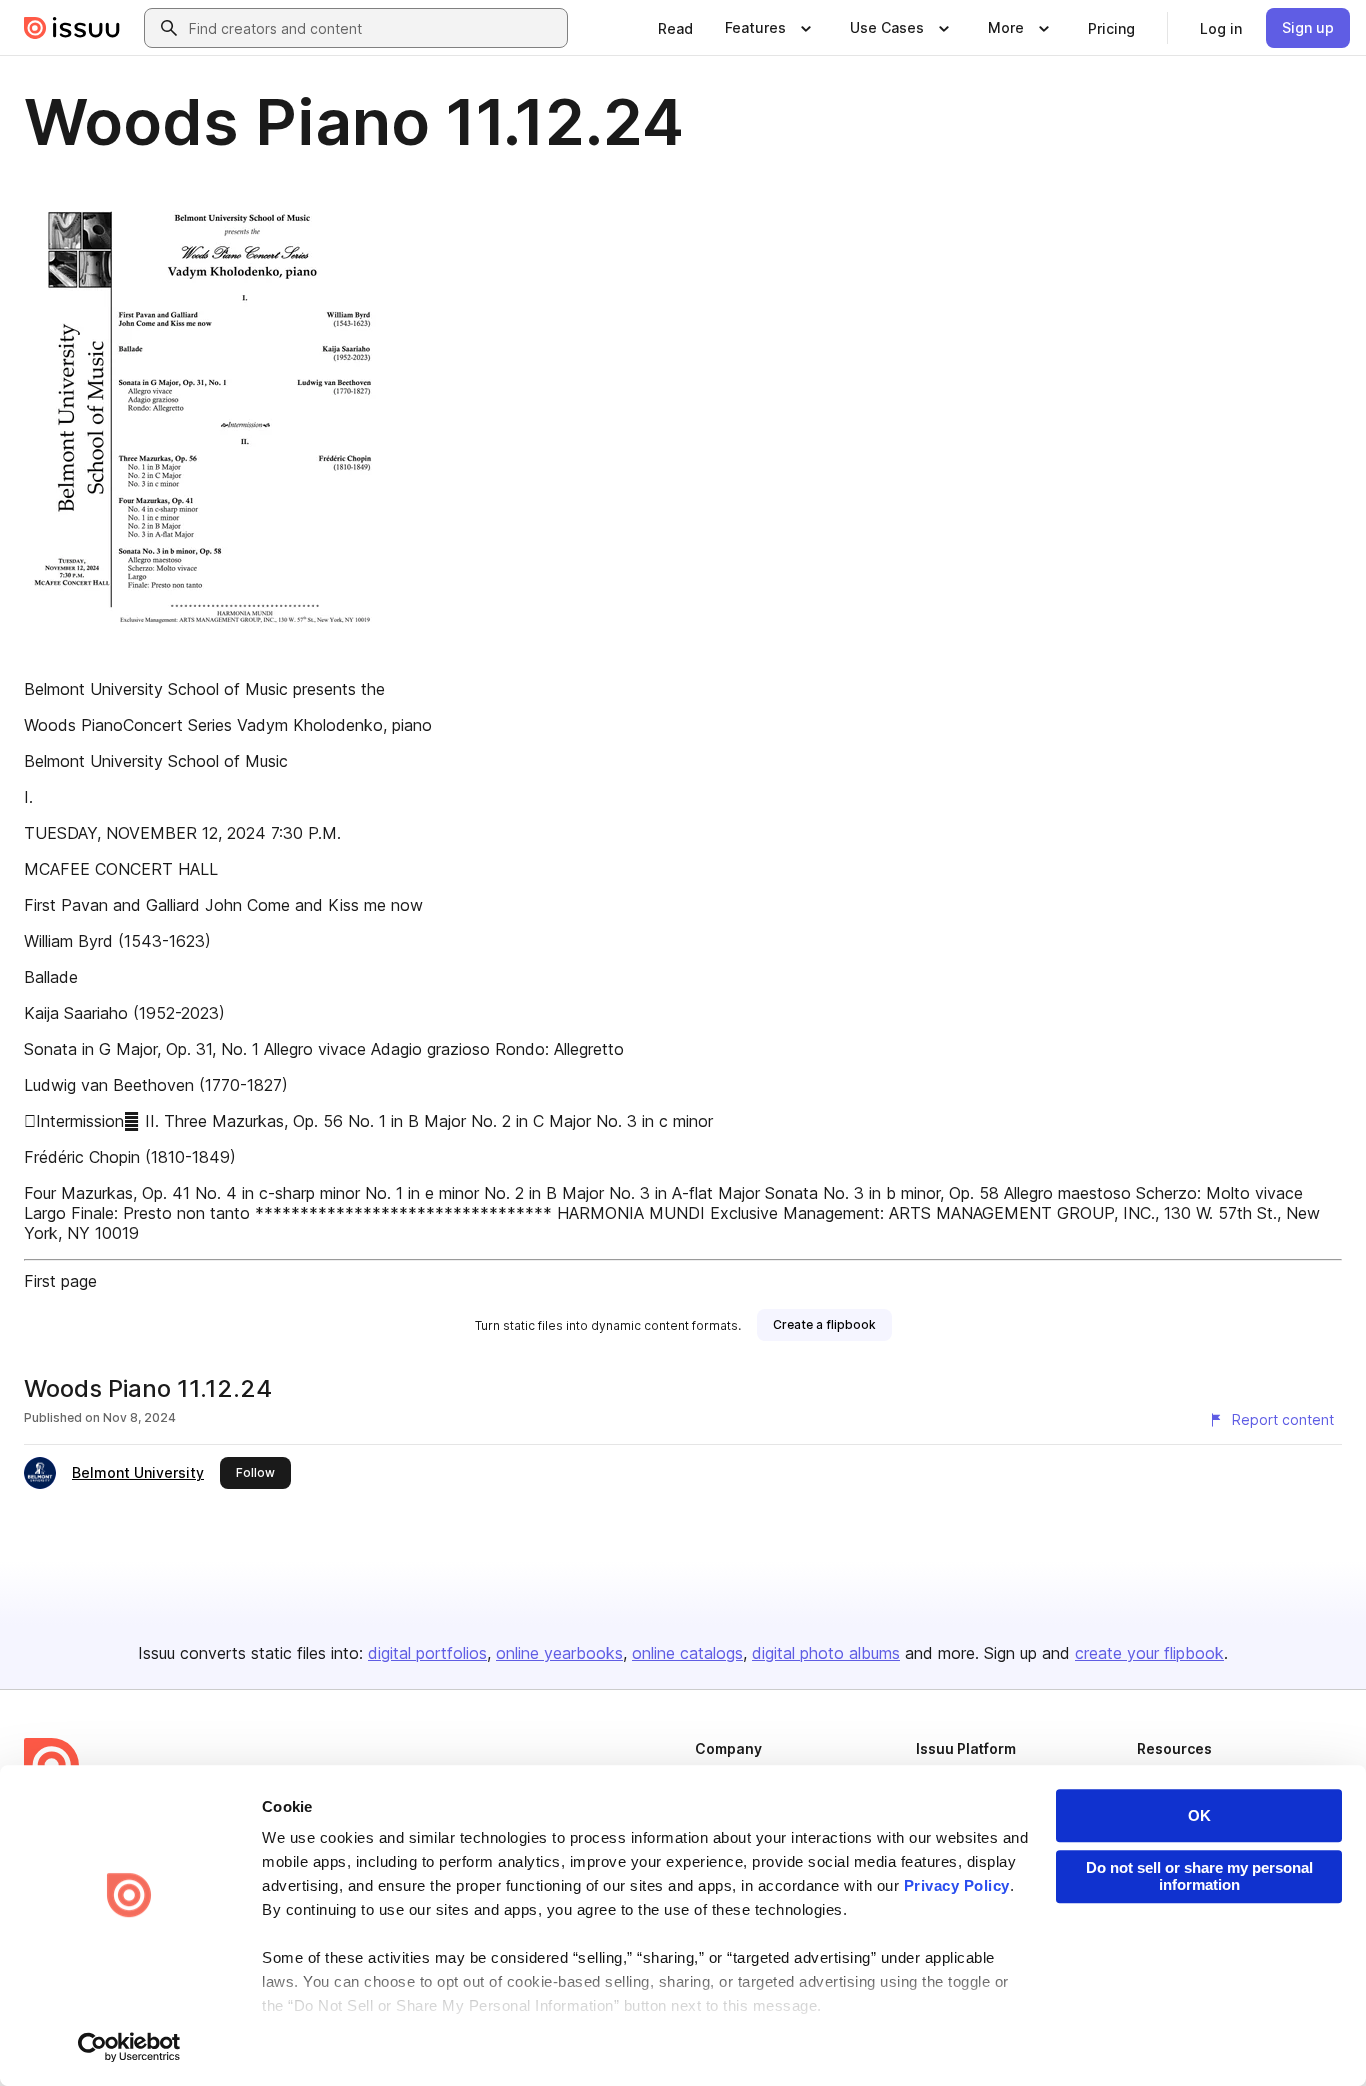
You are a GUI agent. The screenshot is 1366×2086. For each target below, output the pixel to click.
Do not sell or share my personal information (1199, 1876)
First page (60, 1281)
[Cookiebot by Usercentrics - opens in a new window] (129, 2047)
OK (1199, 1815)
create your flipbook (1149, 1653)
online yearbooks (559, 1653)
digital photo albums (826, 1653)
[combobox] (374, 28)
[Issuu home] (72, 28)
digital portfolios (427, 1653)
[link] (675, 28)
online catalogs (687, 1653)
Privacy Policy (957, 1885)
